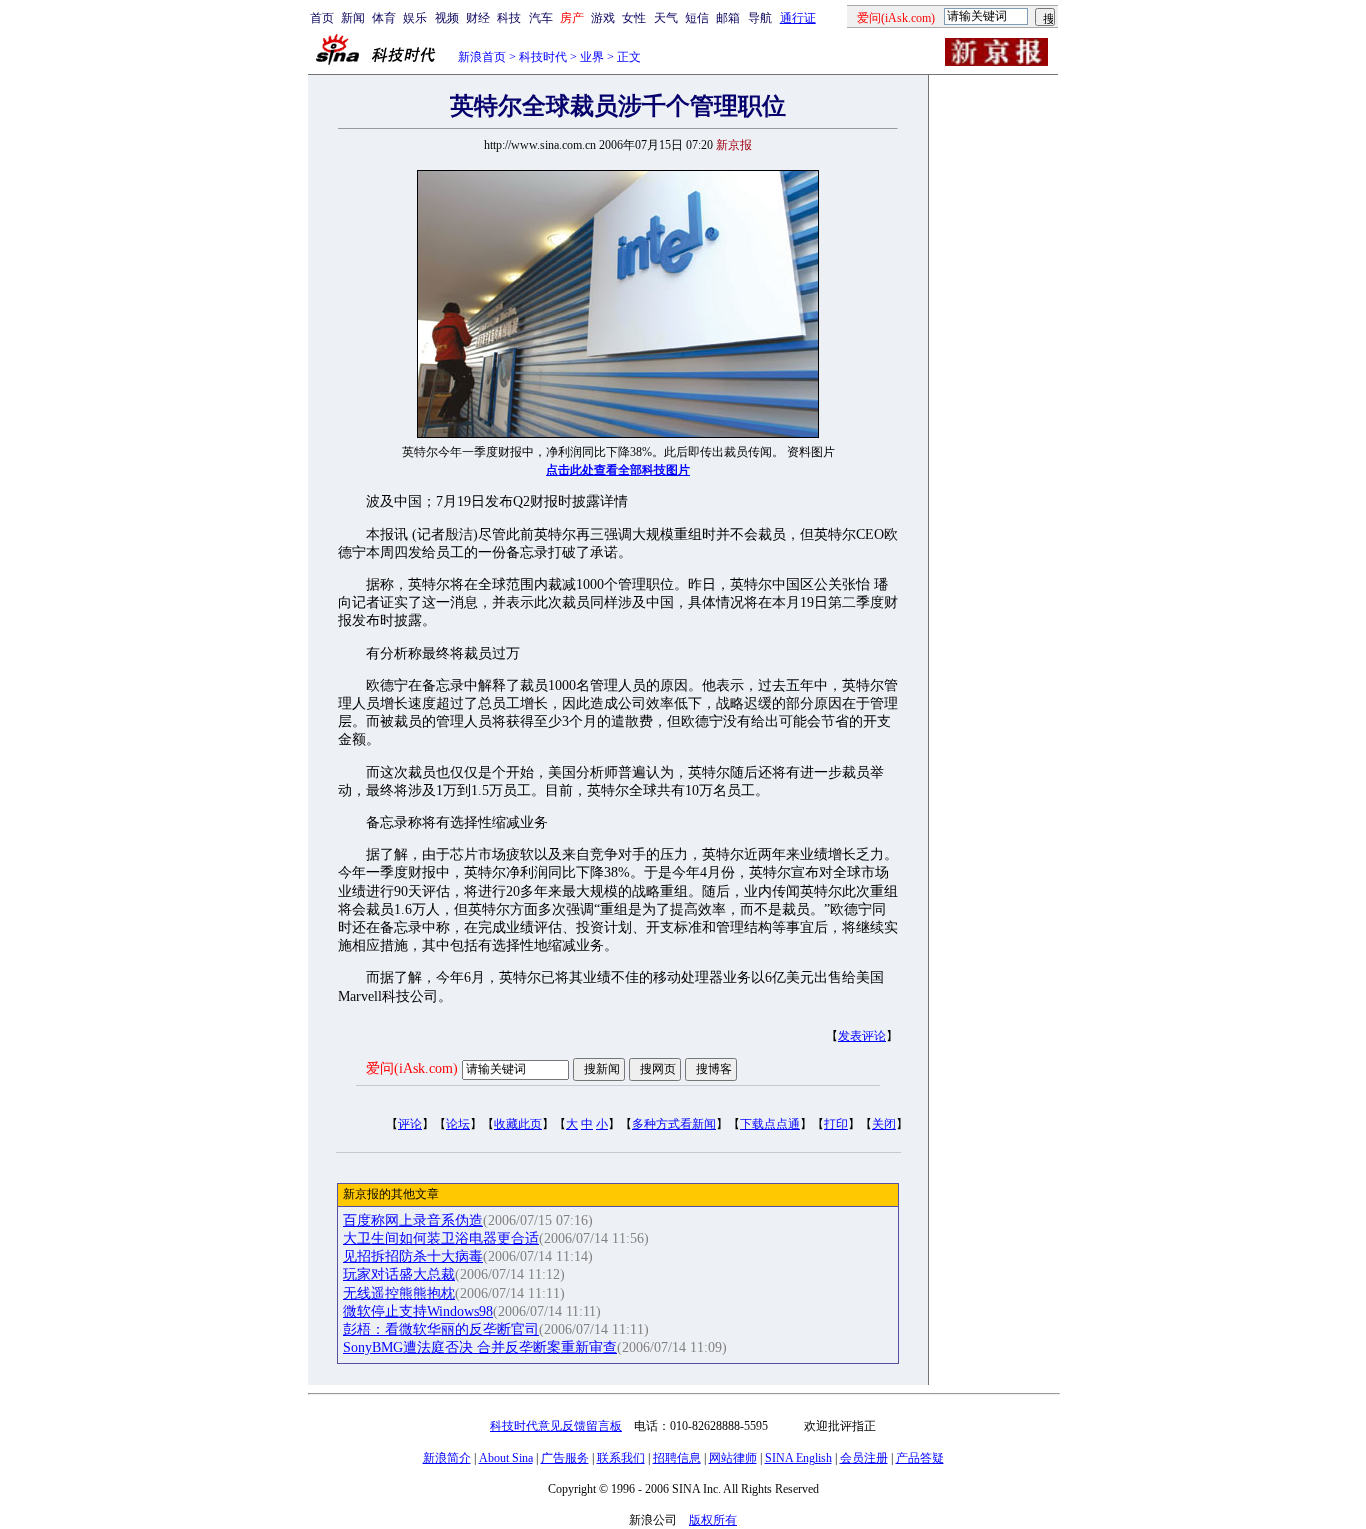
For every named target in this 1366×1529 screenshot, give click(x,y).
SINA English (798, 1458)
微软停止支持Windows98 (418, 1311)
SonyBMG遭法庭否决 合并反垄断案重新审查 (480, 1347)
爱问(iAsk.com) (412, 1068)
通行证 (798, 18)
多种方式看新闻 (674, 1124)
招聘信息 (677, 1458)
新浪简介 (447, 1458)
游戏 (603, 18)
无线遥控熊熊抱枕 (399, 1293)
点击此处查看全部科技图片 (618, 470)
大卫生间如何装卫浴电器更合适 (441, 1238)
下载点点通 (770, 1124)
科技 (509, 18)
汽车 (541, 18)
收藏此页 (518, 1124)
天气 (666, 18)
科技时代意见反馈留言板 (556, 1426)
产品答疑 (920, 1458)
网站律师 (733, 1458)
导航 (760, 18)
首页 (322, 18)
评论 (410, 1124)
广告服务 (565, 1458)
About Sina (506, 1458)
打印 (836, 1124)
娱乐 (415, 18)
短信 (697, 18)
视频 (447, 18)
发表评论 (862, 1036)
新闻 (353, 18)
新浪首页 (482, 57)
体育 (384, 18)
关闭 (884, 1124)
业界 (592, 57)
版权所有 (713, 1520)
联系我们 (621, 1458)
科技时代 (543, 57)
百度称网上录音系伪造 (413, 1220)
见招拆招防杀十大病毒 (413, 1256)
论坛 (458, 1124)
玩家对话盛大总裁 (399, 1274)
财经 (478, 18)
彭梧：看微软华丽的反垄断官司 (441, 1329)
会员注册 (864, 1458)
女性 (634, 18)
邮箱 (728, 18)
